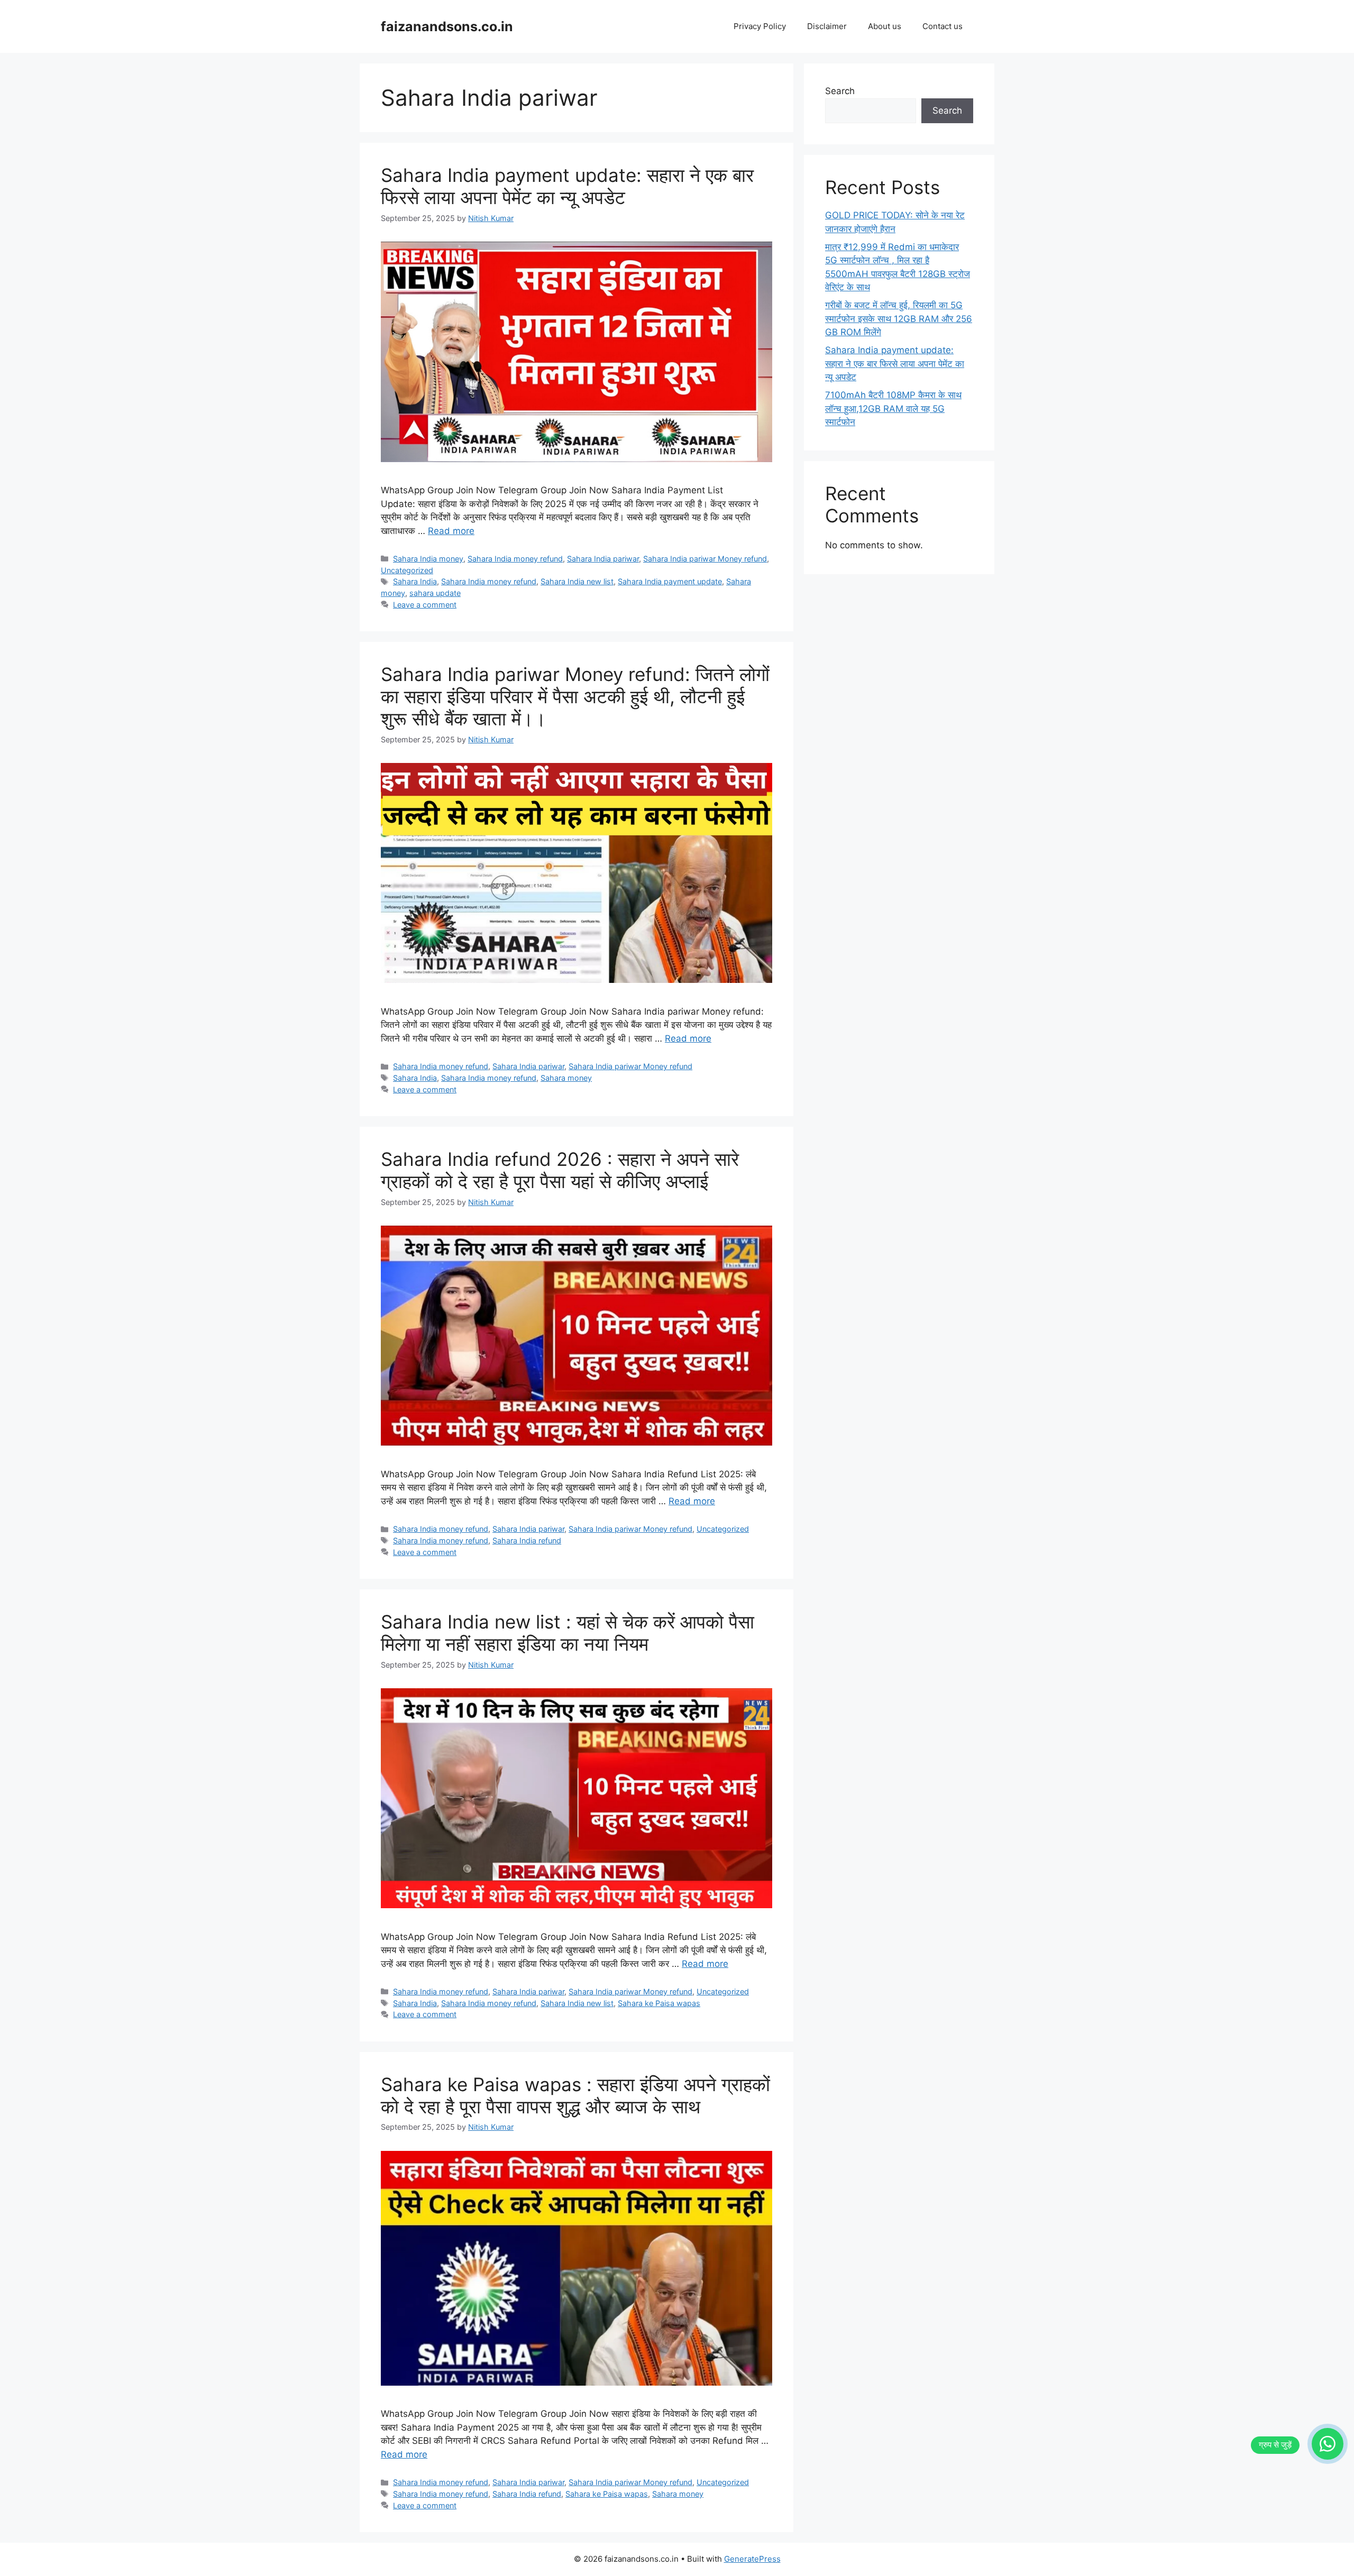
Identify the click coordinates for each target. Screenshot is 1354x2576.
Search (840, 91)
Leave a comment (425, 605)
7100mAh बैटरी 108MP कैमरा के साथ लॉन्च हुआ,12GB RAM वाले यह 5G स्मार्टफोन (893, 408)
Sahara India (415, 581)
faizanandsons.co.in (447, 26)
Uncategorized (407, 570)
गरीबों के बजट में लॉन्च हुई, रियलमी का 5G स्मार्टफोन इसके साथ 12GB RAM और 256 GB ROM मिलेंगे (899, 319)
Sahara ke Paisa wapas (659, 2003)
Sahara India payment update (670, 581)
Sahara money (566, 1078)
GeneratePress (752, 2559)
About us (885, 26)
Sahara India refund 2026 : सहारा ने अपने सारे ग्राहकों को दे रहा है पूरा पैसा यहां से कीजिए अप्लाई (560, 1170)
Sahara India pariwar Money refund (705, 559)
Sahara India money (428, 559)
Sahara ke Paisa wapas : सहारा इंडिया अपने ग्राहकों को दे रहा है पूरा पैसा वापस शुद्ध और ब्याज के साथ (575, 2095)
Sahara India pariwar (603, 559)
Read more (451, 531)
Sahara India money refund (515, 559)
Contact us (943, 26)
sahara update (435, 593)
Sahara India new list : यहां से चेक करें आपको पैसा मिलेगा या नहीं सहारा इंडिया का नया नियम (568, 1633)
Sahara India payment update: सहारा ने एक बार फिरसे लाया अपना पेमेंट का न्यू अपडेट (567, 186)
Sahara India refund (527, 1540)
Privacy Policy (760, 26)
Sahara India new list (577, 581)
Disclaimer (827, 26)
